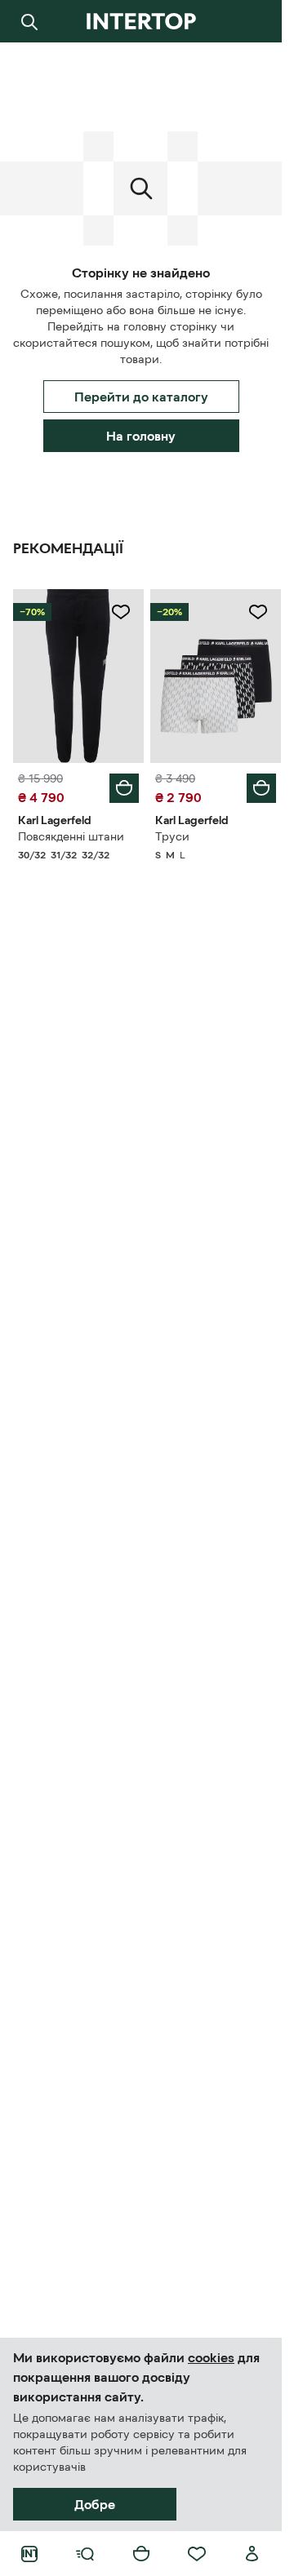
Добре (95, 2504)
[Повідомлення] (252, 21)
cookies (211, 2357)
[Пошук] (29, 21)
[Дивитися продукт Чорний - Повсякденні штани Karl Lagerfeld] (78, 676)
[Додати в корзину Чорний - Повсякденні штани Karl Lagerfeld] (124, 788)
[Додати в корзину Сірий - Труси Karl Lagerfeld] (261, 788)
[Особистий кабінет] (252, 2554)
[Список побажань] (197, 2554)
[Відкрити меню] (85, 2554)
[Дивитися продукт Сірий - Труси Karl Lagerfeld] (216, 676)
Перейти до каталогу (141, 397)
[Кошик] (141, 2554)
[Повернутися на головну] (141, 21)
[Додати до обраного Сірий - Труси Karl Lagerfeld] (258, 612)
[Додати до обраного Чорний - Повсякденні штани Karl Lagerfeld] (121, 612)
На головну (141, 436)
